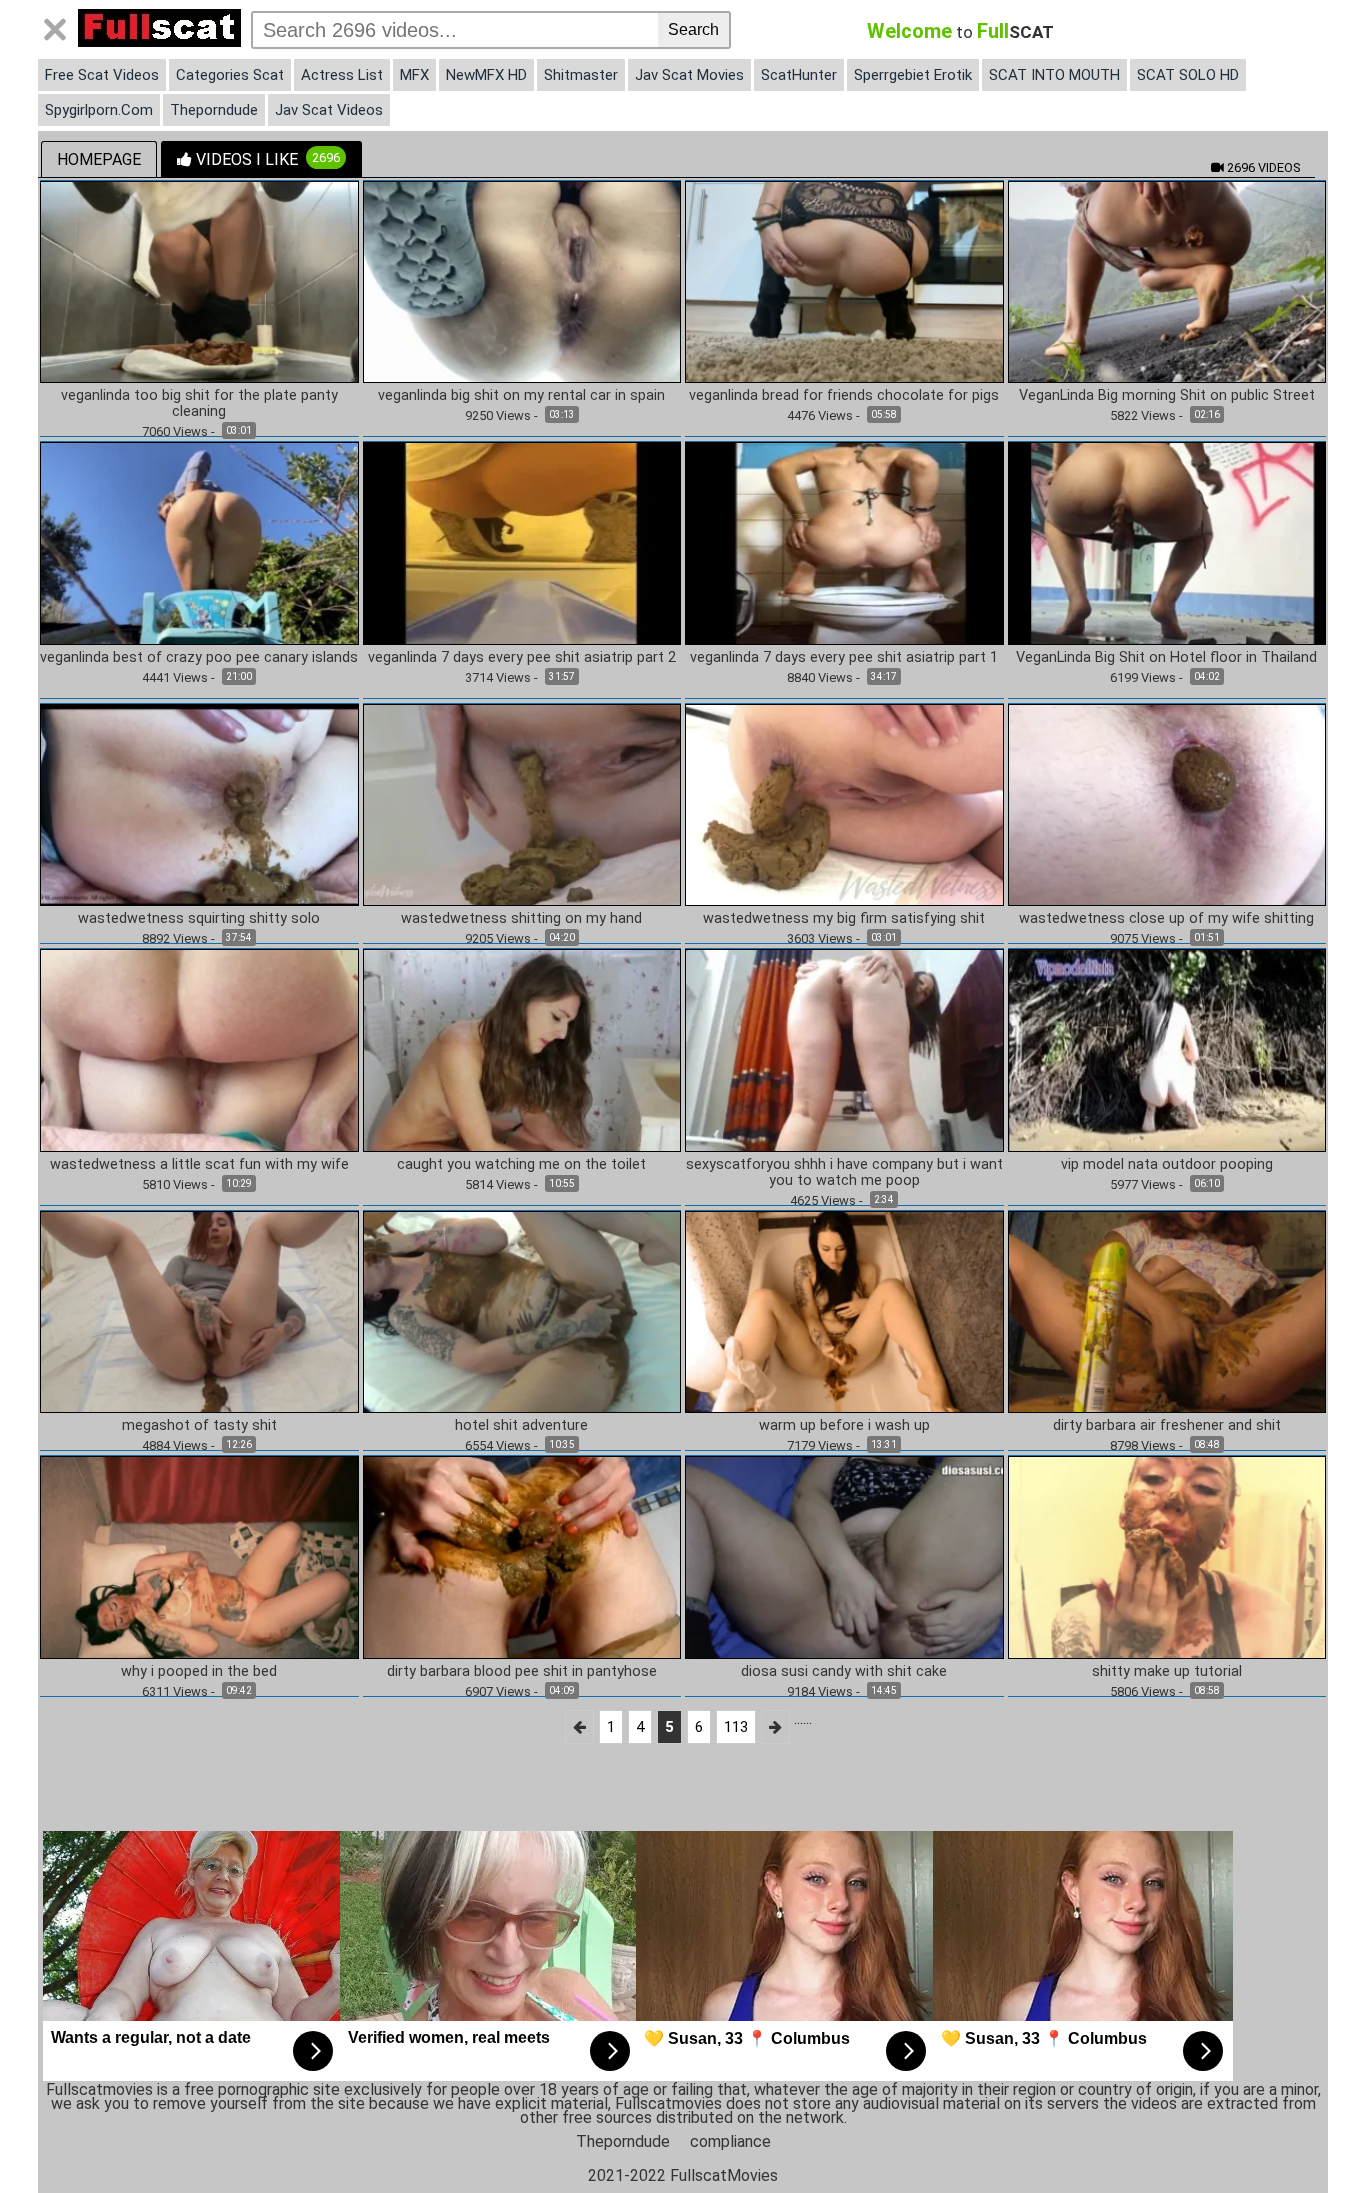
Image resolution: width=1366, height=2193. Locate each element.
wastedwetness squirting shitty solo (199, 919)
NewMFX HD (486, 75)
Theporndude (214, 110)
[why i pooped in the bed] (199, 1556)
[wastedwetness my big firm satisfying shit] (844, 803)
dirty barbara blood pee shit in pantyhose (522, 1672)
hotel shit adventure (521, 1426)
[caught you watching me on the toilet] (522, 1049)
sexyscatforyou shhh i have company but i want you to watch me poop (844, 1173)
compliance (730, 2141)
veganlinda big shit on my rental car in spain (521, 396)
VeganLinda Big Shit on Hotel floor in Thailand (1166, 658)
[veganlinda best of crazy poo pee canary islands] (199, 542)
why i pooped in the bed (199, 1672)
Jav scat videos (329, 110)
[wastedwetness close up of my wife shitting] (1167, 803)
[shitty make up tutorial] (1167, 1556)
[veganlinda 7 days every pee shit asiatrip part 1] (844, 542)
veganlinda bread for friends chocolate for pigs (844, 396)
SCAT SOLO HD (1188, 75)
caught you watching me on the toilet (521, 1165)
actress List (342, 75)
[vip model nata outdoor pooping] (1167, 1049)
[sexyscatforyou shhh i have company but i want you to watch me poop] (844, 1049)
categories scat (230, 75)
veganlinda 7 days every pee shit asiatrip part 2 (522, 658)
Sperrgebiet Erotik (913, 75)
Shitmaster (581, 75)
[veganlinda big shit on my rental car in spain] (522, 280)
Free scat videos (102, 75)
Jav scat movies (689, 75)
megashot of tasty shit (199, 1426)
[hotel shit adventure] (522, 1310)
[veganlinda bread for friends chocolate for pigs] (844, 280)
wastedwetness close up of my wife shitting (1166, 919)
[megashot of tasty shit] (199, 1310)
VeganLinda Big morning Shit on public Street (1167, 396)
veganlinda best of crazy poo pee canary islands (199, 658)
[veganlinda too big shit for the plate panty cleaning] (199, 280)
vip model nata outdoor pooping (1167, 1165)
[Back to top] (1310, 2137)
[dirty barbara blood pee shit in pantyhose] (522, 1556)
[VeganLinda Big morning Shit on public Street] (1167, 280)
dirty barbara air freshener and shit (1167, 1426)
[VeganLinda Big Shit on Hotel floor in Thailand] (1167, 542)
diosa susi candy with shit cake (844, 1672)
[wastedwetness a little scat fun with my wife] (199, 1049)
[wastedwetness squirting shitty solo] (199, 803)
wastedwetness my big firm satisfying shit (844, 919)
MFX (414, 75)
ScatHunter (799, 75)
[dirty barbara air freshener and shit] (1167, 1310)
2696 (1262, 167)
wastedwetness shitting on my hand (521, 919)
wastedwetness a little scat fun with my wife (199, 1165)
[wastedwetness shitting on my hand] (522, 803)
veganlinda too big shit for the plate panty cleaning (199, 404)
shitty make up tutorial (1167, 1672)
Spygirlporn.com (99, 110)
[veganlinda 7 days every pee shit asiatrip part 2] (522, 542)
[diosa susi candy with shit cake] (844, 1556)
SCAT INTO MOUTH (1054, 75)
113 (736, 1727)
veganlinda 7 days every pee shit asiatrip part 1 (844, 658)
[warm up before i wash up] (844, 1310)
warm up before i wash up (844, 1426)
